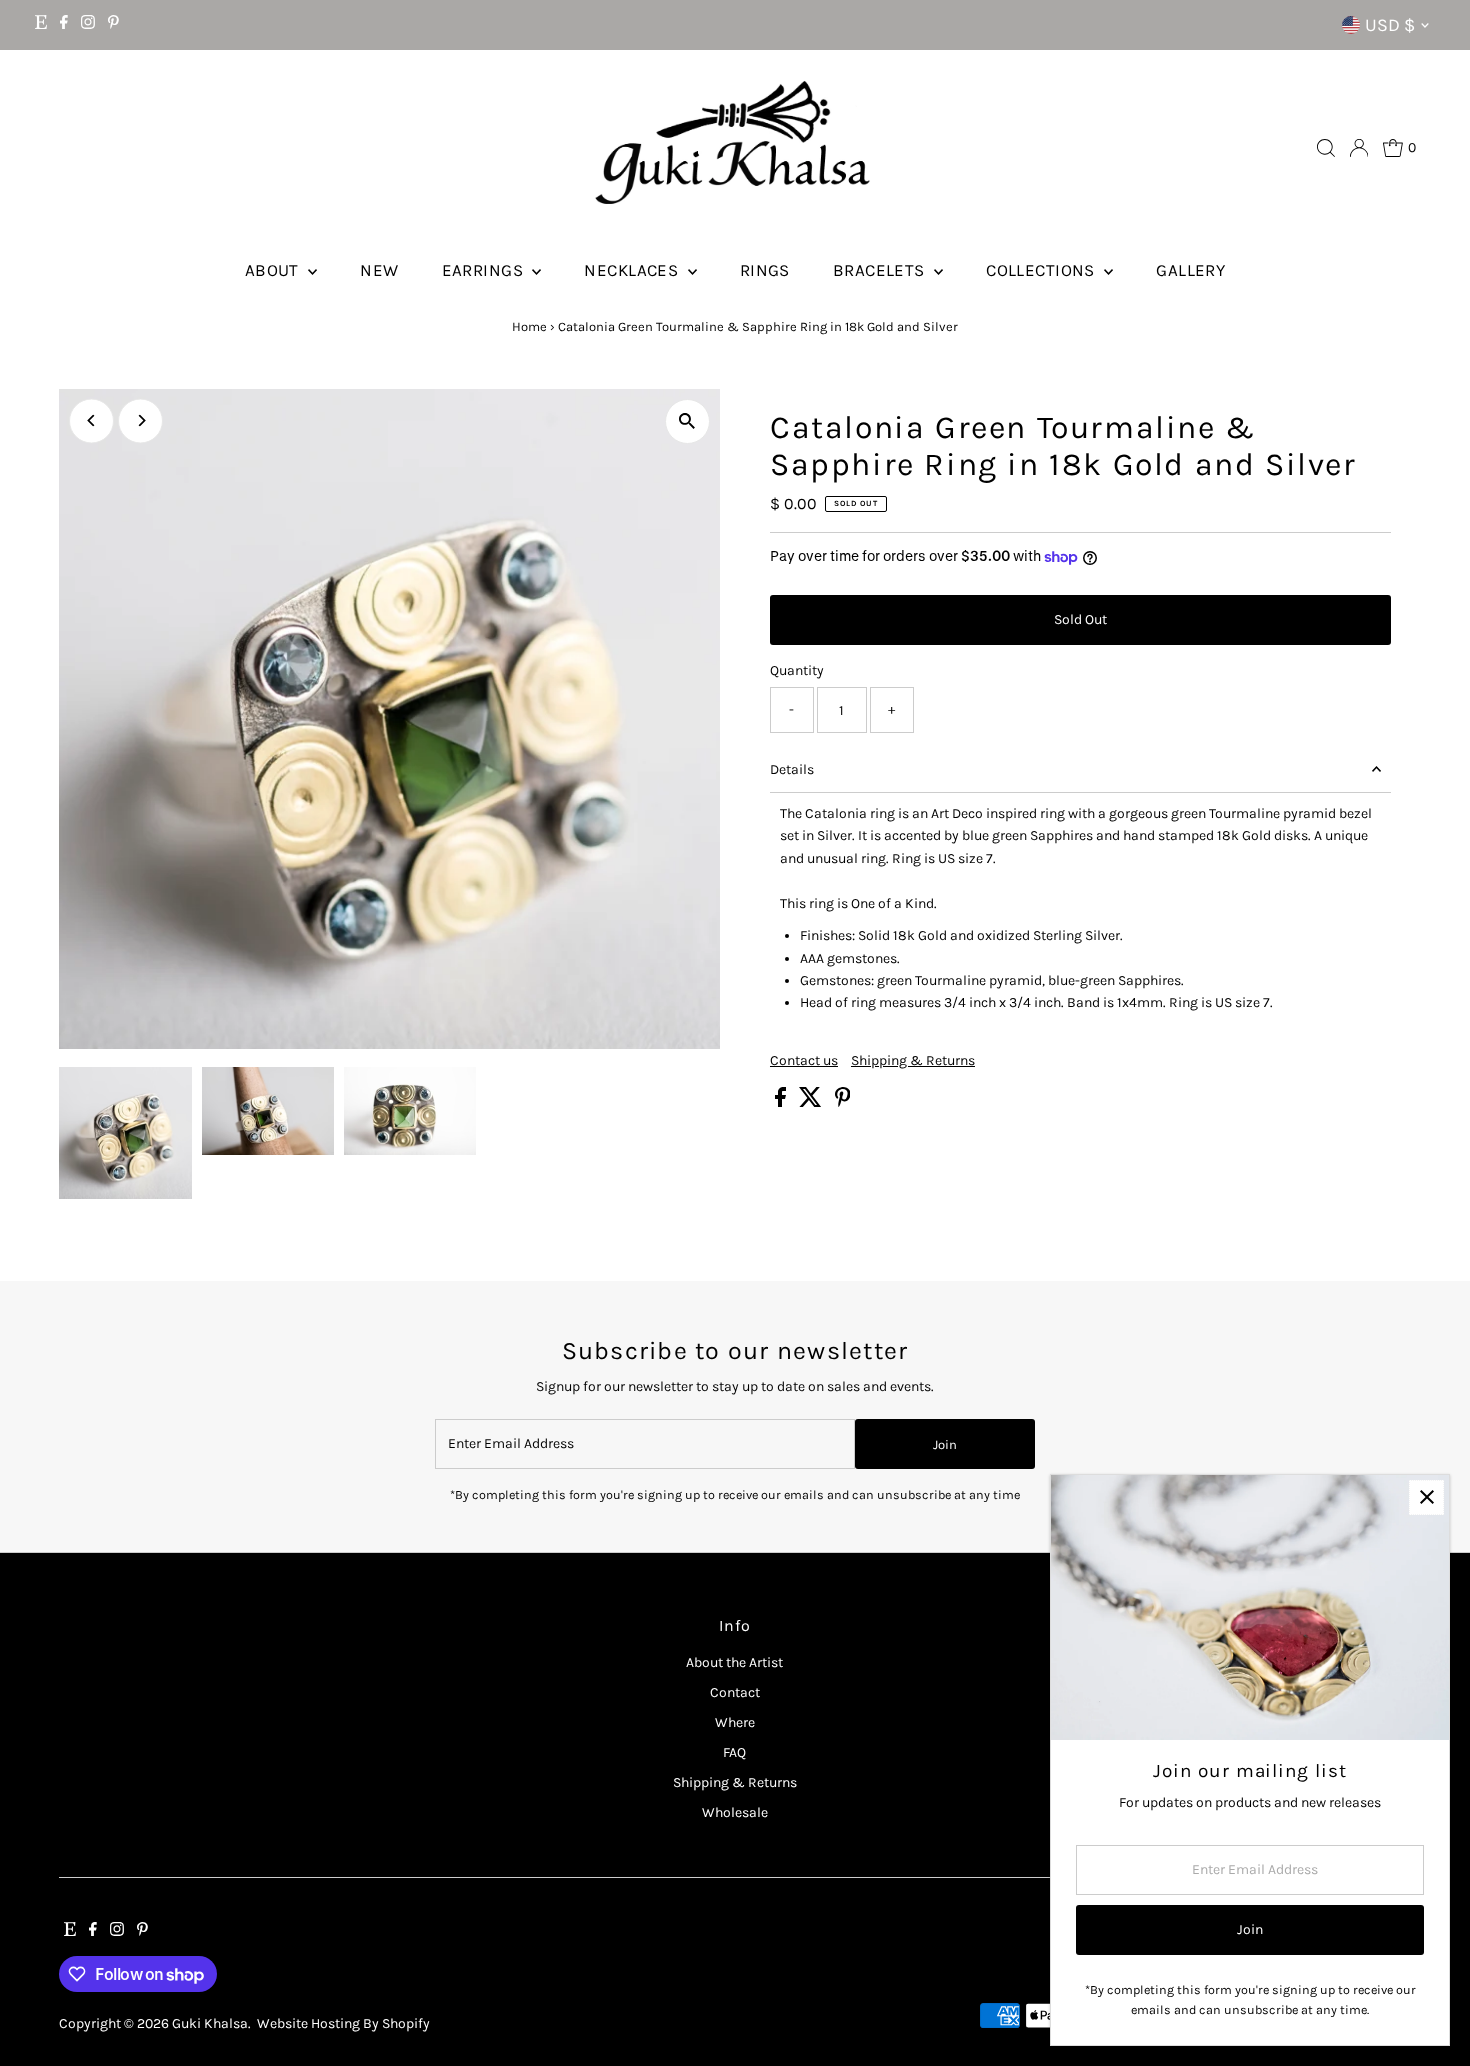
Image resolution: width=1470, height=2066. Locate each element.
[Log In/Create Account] (1359, 148)
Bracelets (881, 270)
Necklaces (633, 270)
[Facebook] (64, 25)
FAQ (734, 1752)
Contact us (804, 1061)
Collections (1042, 270)
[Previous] (91, 420)
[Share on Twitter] (812, 1102)
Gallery (1190, 270)
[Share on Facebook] (782, 1102)
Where (735, 1722)
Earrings (485, 270)
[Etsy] (41, 25)
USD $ (1390, 25)
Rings (765, 270)
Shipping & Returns (913, 1061)
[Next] (140, 420)
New (379, 270)
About (274, 270)
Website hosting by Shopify (343, 2023)
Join (945, 1444)
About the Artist (734, 1662)
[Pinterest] (113, 25)
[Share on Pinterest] (843, 1102)
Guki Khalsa (210, 2023)
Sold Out (1080, 619)
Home (529, 326)
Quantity (797, 670)
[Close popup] (1426, 1497)
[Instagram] (88, 25)
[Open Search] (1326, 148)
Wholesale (735, 1812)
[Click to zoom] (687, 421)
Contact (735, 1692)
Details (792, 769)
